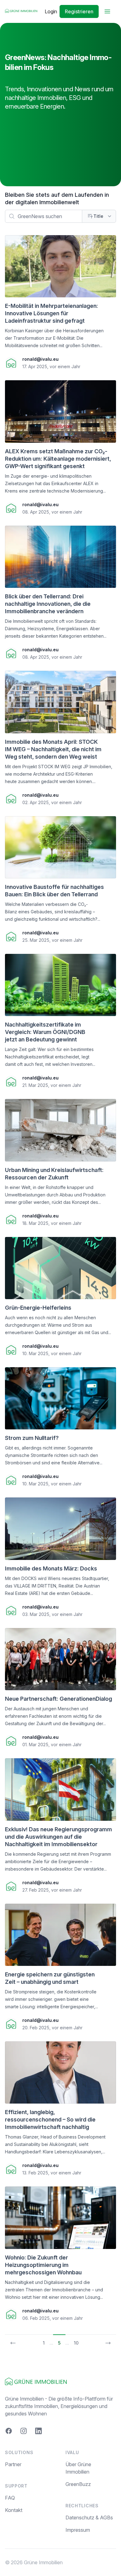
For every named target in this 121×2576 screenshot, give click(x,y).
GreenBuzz (78, 2484)
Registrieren (79, 11)
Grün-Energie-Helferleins (38, 1308)
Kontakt (14, 2510)
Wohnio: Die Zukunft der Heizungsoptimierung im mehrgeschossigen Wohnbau (43, 2265)
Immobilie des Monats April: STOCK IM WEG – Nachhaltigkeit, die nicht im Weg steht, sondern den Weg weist (53, 749)
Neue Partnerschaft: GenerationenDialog (58, 1699)
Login (51, 11)
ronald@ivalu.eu (40, 359)
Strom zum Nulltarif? (32, 1438)
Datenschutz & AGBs (89, 2518)
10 (76, 2343)
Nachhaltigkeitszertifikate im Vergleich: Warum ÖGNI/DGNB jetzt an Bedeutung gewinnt (45, 1032)
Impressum (78, 2530)
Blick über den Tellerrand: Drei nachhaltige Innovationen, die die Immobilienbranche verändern (48, 604)
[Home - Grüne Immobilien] (21, 11)
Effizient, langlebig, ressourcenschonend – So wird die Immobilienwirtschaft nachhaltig (50, 2119)
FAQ (10, 2498)
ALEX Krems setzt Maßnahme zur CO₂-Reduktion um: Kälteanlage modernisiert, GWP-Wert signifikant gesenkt (58, 459)
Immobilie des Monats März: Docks (51, 1568)
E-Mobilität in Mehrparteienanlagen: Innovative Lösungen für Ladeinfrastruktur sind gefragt (52, 313)
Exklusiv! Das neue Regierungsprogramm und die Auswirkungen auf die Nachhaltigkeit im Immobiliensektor (58, 1837)
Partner (13, 2464)
